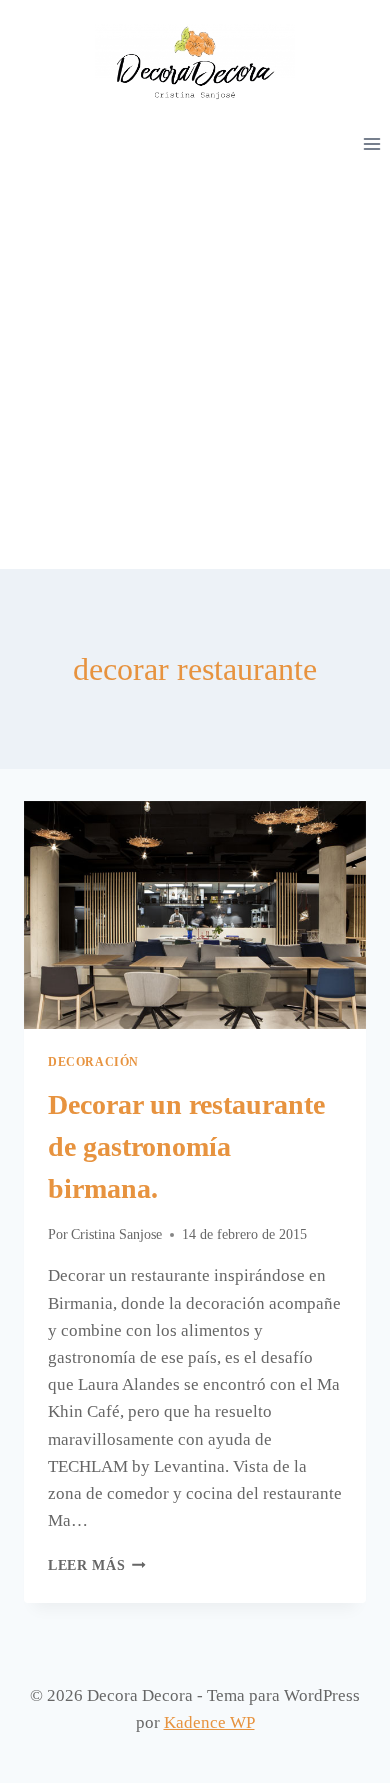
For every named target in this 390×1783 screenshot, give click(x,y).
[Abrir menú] (371, 143)
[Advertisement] (195, 364)
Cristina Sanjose (116, 1234)
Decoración (93, 1062)
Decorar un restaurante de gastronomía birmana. (186, 1146)
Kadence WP (209, 1722)
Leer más (97, 1565)
